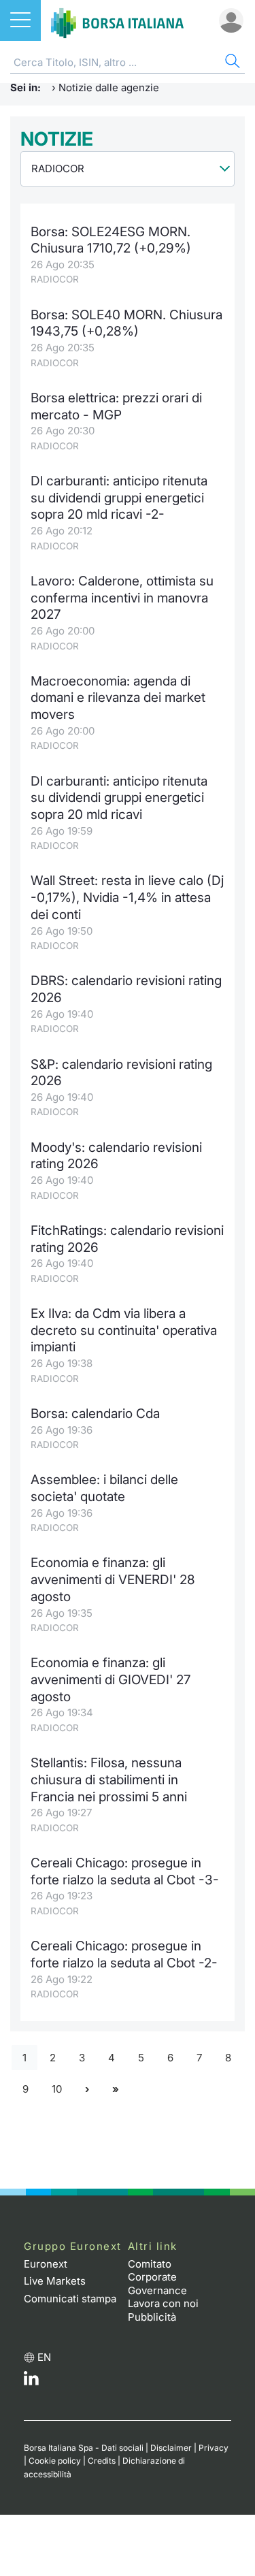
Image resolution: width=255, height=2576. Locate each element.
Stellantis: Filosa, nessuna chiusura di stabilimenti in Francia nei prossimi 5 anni (109, 1780)
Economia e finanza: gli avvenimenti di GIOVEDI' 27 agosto (111, 1679)
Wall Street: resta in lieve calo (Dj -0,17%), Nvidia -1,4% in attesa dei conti (127, 897)
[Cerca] (231, 63)
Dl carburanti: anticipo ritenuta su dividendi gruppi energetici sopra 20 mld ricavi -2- (119, 498)
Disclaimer (171, 2448)
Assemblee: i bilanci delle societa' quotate (104, 1488)
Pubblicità (152, 2317)
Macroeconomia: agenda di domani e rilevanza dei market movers (118, 698)
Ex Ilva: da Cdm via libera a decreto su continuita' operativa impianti (124, 1330)
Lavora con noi (163, 2303)
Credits (102, 2461)
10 (57, 2089)
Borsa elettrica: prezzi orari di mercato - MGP (116, 406)
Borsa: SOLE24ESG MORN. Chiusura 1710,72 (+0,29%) (111, 240)
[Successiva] (87, 2090)
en (44, 2357)
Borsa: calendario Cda (95, 1414)
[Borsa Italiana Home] (117, 20)
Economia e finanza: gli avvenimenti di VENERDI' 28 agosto (113, 1579)
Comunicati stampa (70, 2299)
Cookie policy (55, 2461)
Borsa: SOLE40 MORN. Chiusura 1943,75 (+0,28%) (126, 323)
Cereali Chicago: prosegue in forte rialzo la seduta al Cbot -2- (124, 1954)
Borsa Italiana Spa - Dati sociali (84, 2448)
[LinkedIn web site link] (31, 2382)
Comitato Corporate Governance (157, 2277)
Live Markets (55, 2281)
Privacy (214, 2448)
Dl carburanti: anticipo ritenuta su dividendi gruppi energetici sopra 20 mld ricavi (119, 798)
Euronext (46, 2264)
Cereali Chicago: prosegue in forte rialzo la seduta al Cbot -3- (125, 1871)
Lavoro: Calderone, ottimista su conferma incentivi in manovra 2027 (122, 598)
